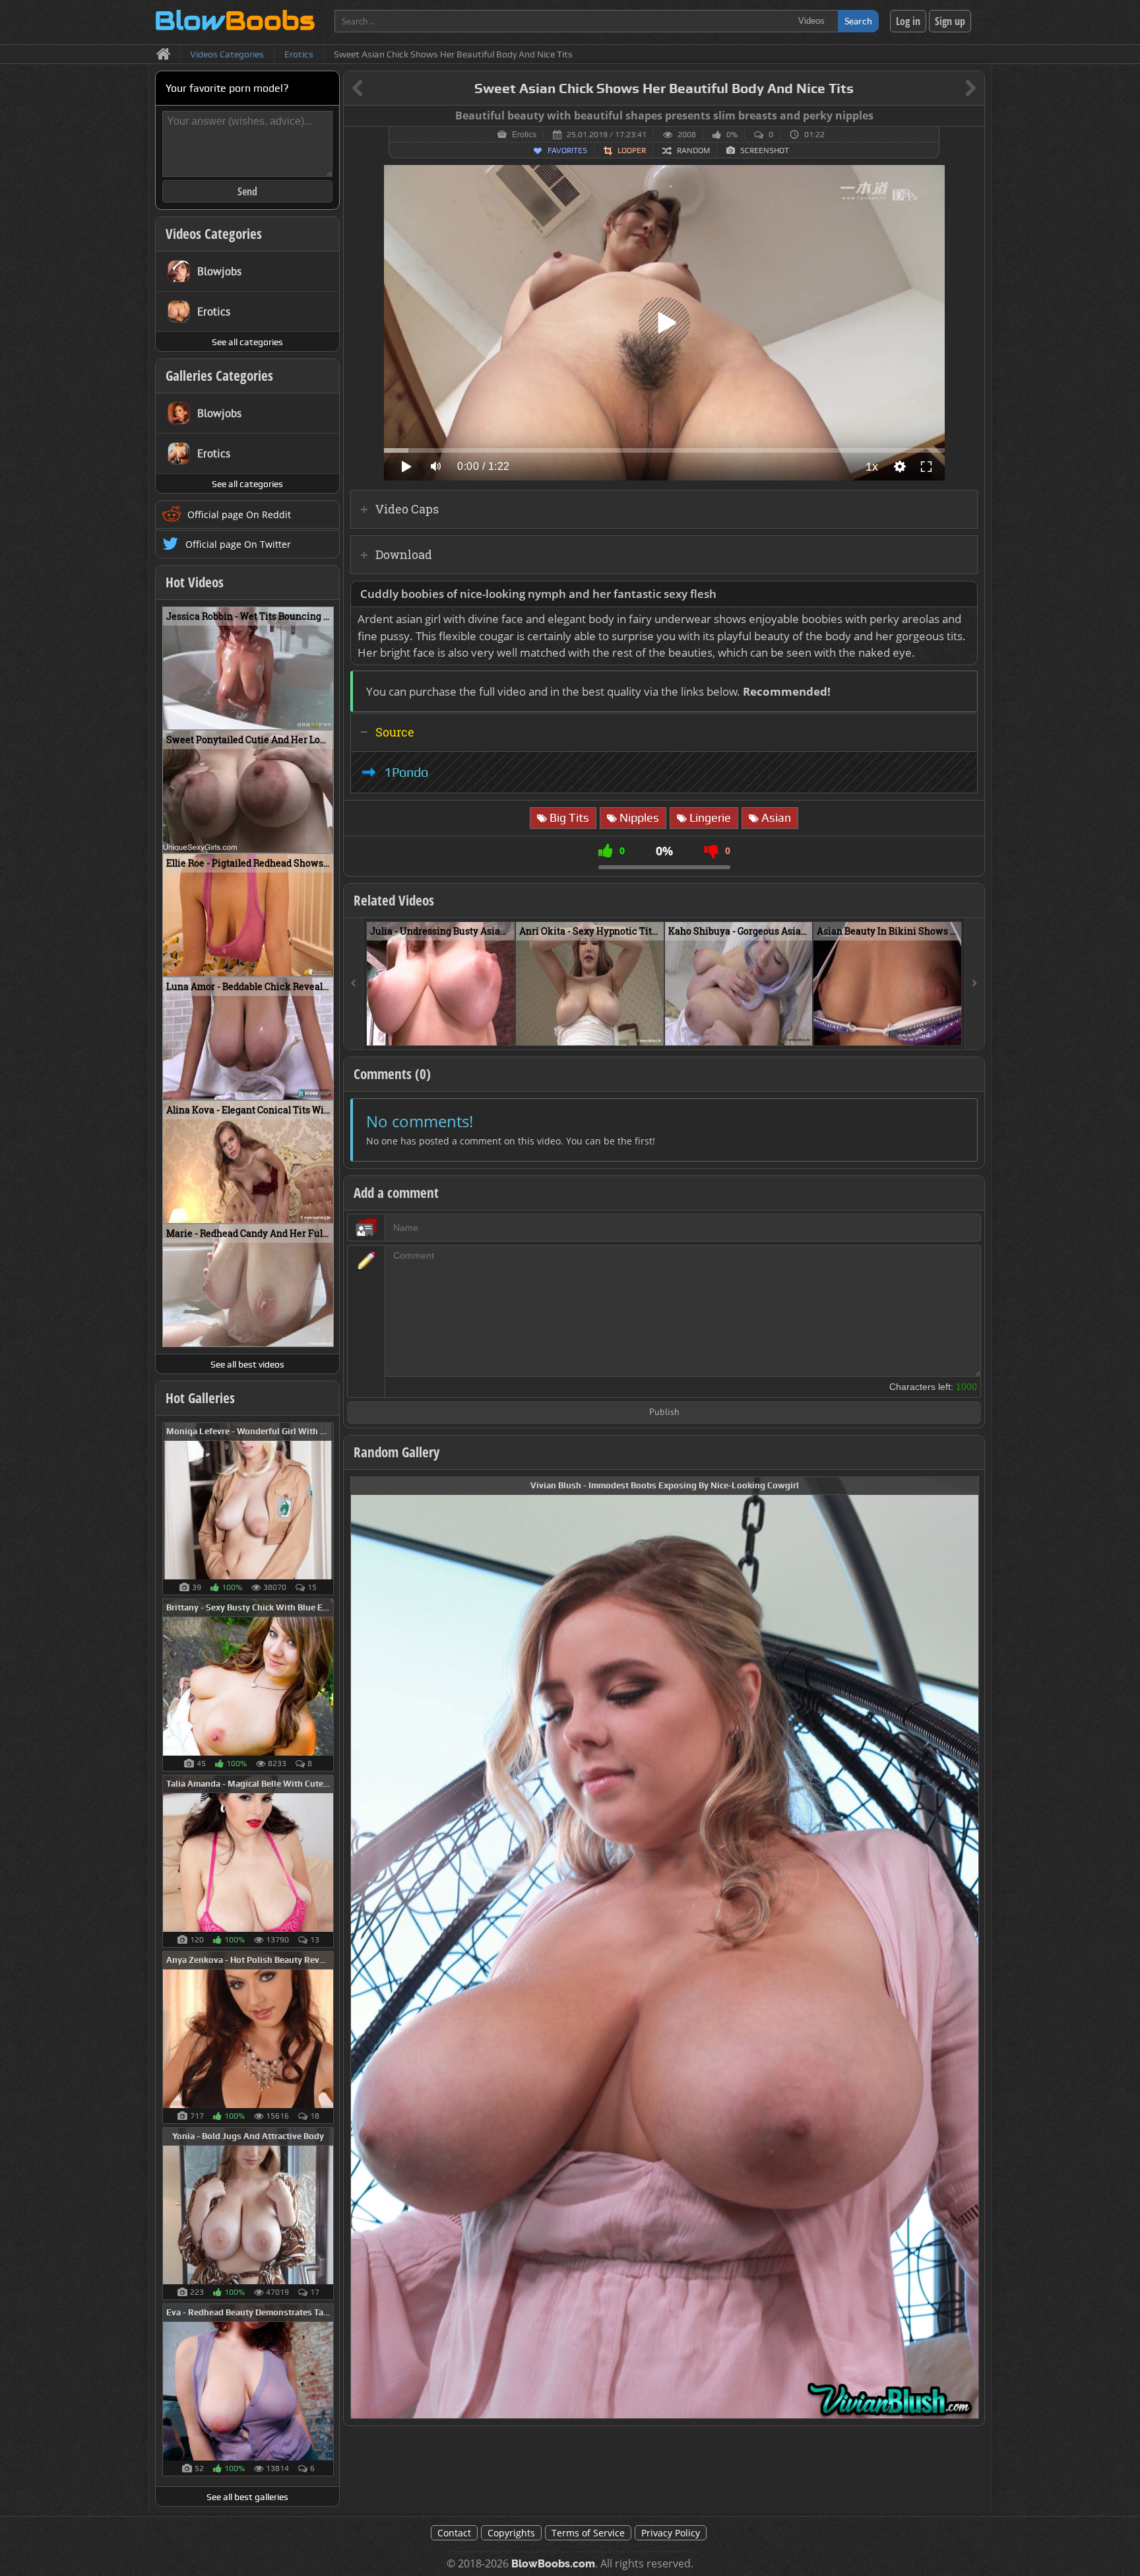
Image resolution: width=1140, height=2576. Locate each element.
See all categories (247, 342)
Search (858, 21)
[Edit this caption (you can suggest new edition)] (973, 116)
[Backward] (354, 984)
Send (247, 191)
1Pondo (406, 772)
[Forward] (974, 984)
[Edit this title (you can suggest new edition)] (952, 89)
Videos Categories (214, 234)
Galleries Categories (219, 376)
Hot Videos (195, 582)
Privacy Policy (671, 2533)
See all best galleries (247, 2497)
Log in (908, 21)
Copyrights (511, 2533)
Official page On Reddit (239, 514)
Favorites (567, 150)
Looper (632, 150)
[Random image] (327, 1509)
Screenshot (765, 150)
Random (693, 150)
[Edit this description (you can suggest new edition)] (965, 594)
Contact (454, 2533)
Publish (664, 1413)
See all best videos (247, 1364)
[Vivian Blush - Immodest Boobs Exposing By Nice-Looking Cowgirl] (665, 1947)
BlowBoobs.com (553, 2564)
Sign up (950, 21)
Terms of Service (588, 2533)
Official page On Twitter (238, 544)
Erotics (524, 135)
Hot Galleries (200, 1398)
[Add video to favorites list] (506, 1030)
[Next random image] (967, 1948)
